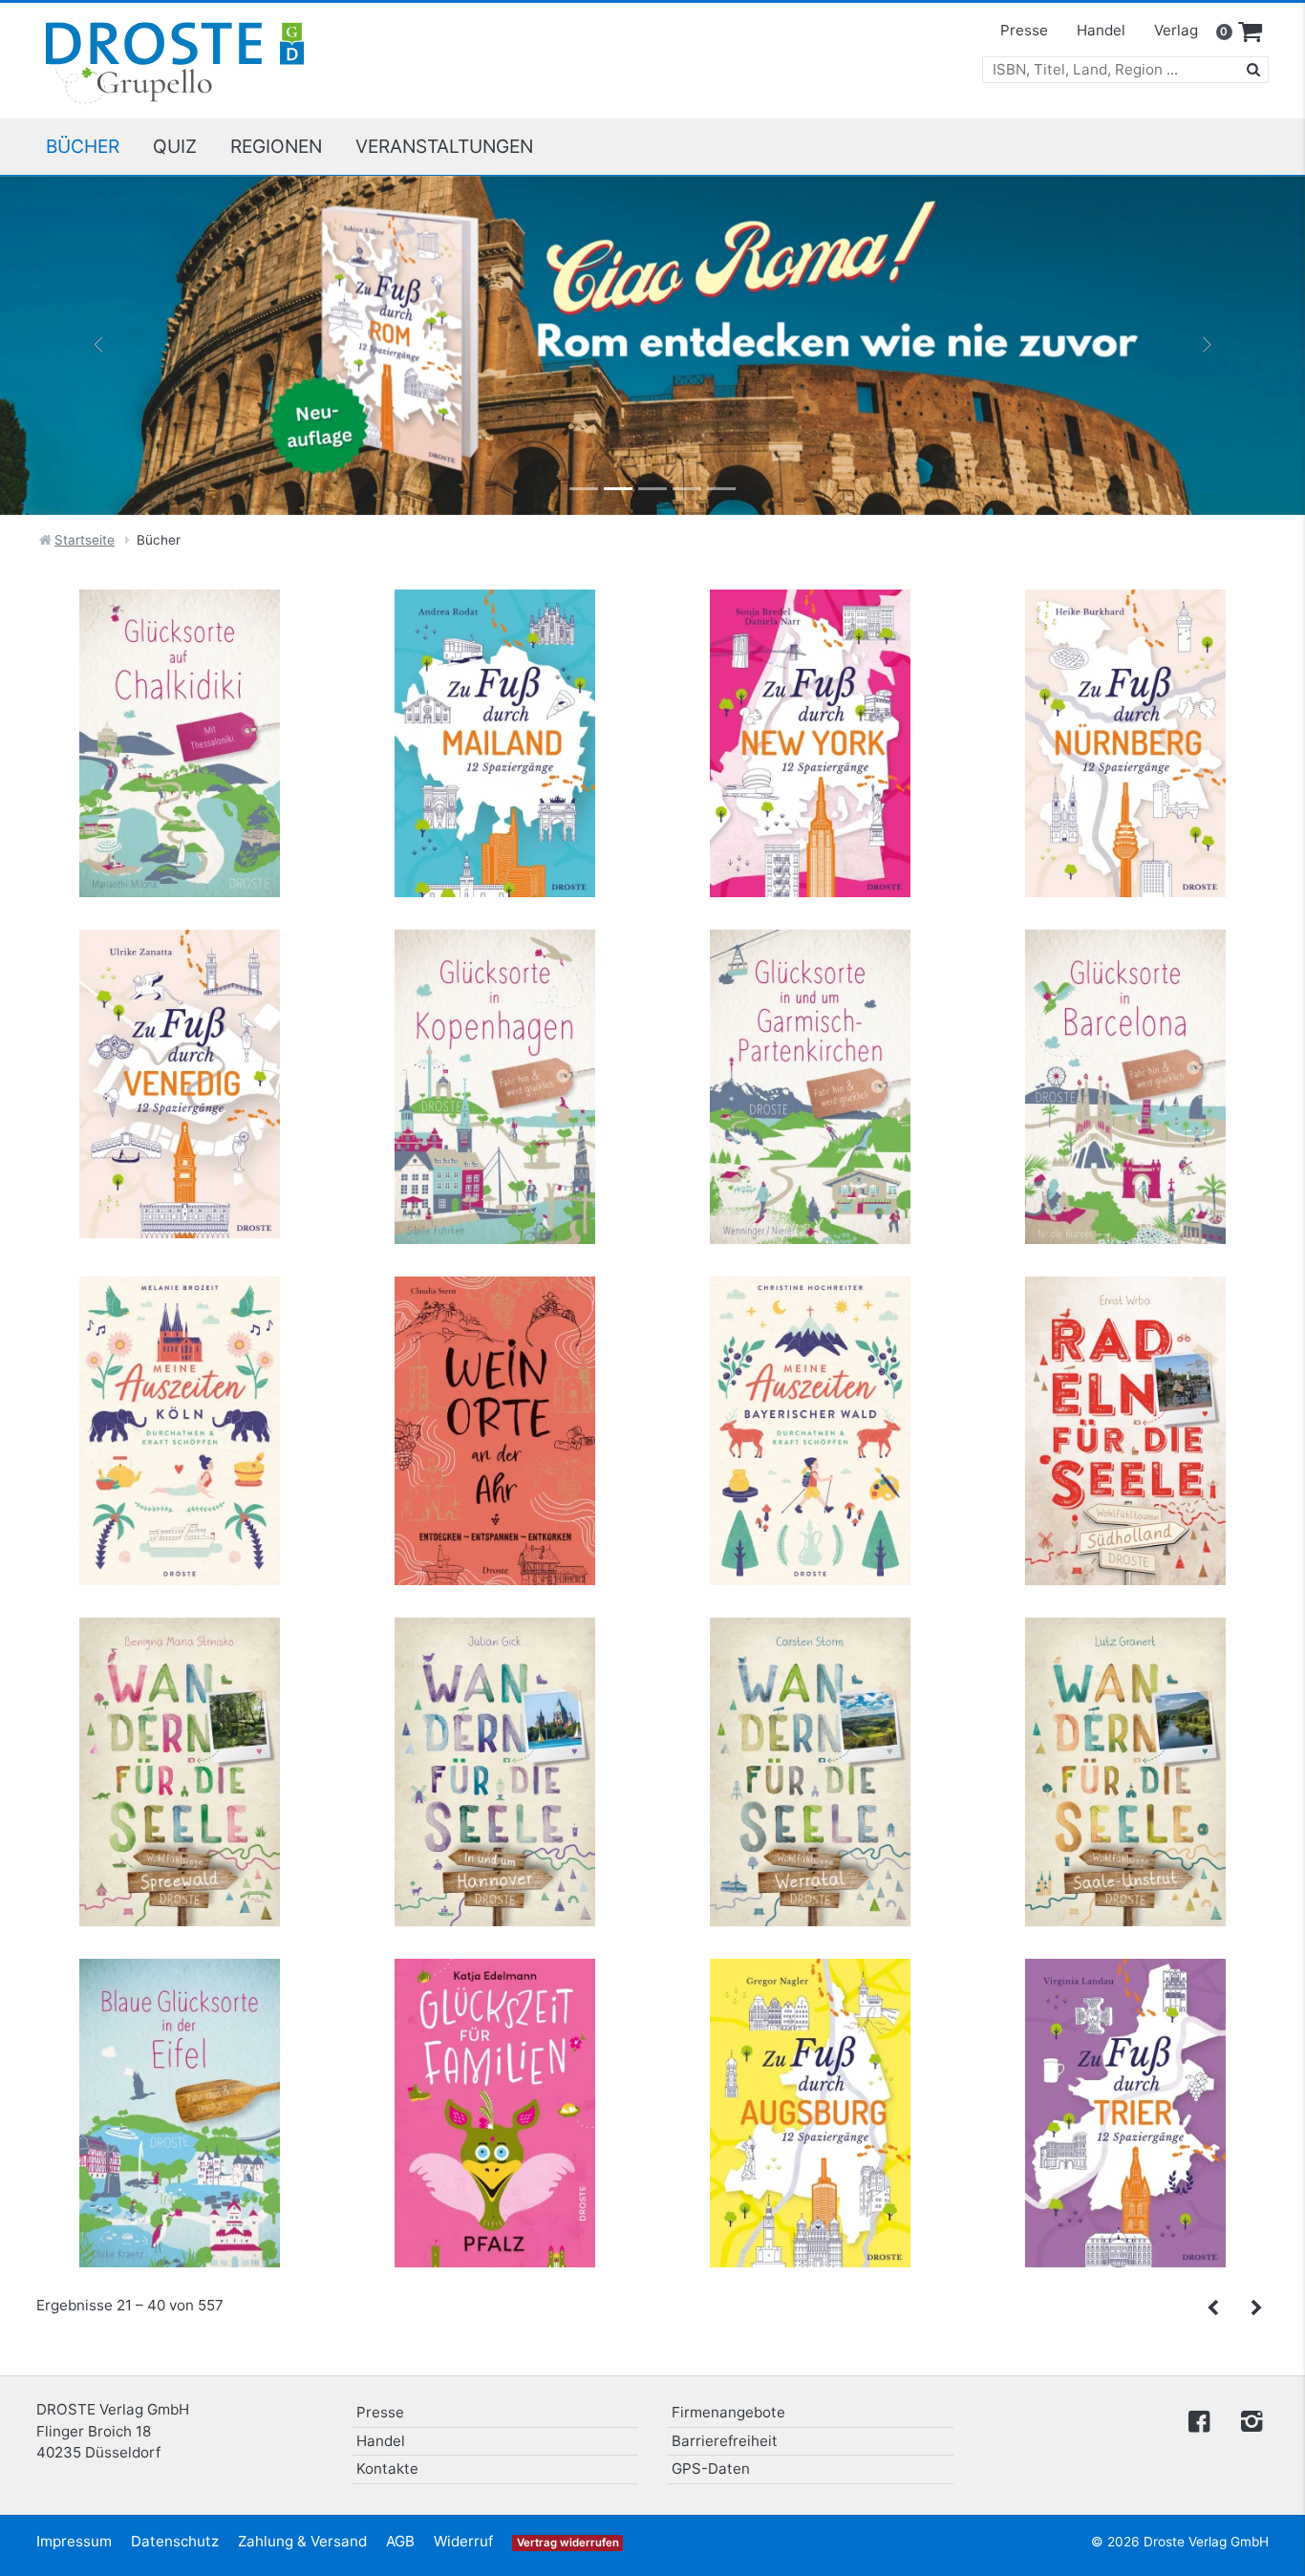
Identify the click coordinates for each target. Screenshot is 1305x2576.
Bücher (83, 146)
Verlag (1176, 30)
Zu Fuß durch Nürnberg (1126, 639)
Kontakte (387, 2469)
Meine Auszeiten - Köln (180, 1327)
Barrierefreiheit (725, 2441)
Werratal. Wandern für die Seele (810, 1668)
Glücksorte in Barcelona (1125, 980)
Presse (1024, 30)
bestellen (188, 752)
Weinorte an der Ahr (495, 1327)
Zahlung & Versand (302, 2541)
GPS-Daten (711, 2469)
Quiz (175, 146)
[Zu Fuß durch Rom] (652, 346)
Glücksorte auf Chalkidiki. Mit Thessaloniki (180, 649)
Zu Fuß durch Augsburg (810, 2008)
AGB (400, 2541)
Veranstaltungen (444, 146)
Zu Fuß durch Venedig (180, 980)
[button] (98, 346)
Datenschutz (175, 2541)
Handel (1101, 30)
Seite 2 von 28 (1255, 2313)
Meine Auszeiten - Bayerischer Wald (811, 1337)
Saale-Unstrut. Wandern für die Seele (1126, 1678)
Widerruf (463, 2541)
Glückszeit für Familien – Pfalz (495, 2008)
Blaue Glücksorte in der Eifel (180, 2008)
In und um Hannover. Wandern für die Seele (495, 1678)
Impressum (74, 2541)
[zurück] (1213, 2308)
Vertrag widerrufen (568, 2543)
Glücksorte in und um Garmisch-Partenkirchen (810, 990)
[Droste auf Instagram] (1248, 2420)
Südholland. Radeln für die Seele (1126, 1327)
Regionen (276, 146)
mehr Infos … (188, 715)
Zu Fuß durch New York (810, 639)
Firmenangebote (728, 2412)
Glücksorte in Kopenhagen (495, 980)
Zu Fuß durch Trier (1125, 2008)
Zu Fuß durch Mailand (495, 639)
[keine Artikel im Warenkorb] (1251, 32)
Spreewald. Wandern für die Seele (180, 1668)
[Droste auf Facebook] (1199, 2420)
